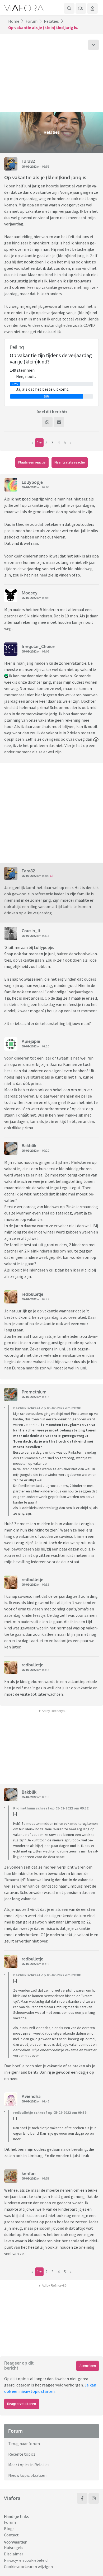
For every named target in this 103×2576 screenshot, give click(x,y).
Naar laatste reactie (70, 462)
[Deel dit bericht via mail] (59, 422)
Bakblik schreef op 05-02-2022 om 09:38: (47, 1975)
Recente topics (22, 2454)
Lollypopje (32, 482)
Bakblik (29, 1146)
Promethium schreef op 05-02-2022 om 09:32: (51, 1808)
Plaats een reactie (32, 462)
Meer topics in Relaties (29, 2465)
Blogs (9, 2528)
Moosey (30, 593)
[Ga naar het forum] (81, 8)
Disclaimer (14, 2554)
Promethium (34, 1392)
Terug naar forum (24, 2443)
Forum (32, 21)
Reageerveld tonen (22, 2404)
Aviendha (31, 2096)
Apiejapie (31, 1041)
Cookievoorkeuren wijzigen (28, 2566)
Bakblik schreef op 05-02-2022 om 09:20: (47, 1408)
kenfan (29, 2173)
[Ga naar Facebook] (82, 2498)
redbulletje (32, 1294)
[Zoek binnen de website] (69, 8)
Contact (11, 2535)
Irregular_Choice (38, 646)
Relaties (51, 21)
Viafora (12, 2498)
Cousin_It (31, 931)
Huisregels (14, 2547)
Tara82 (28, 161)
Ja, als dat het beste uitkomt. (43, 389)
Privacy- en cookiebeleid (26, 2560)
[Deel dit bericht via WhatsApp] (47, 422)
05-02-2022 (29, 166)
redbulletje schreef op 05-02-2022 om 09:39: (50, 2112)
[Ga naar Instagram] (94, 2498)
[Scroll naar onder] (93, 45)
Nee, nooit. (26, 376)
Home (14, 21)
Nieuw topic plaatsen (27, 2475)
